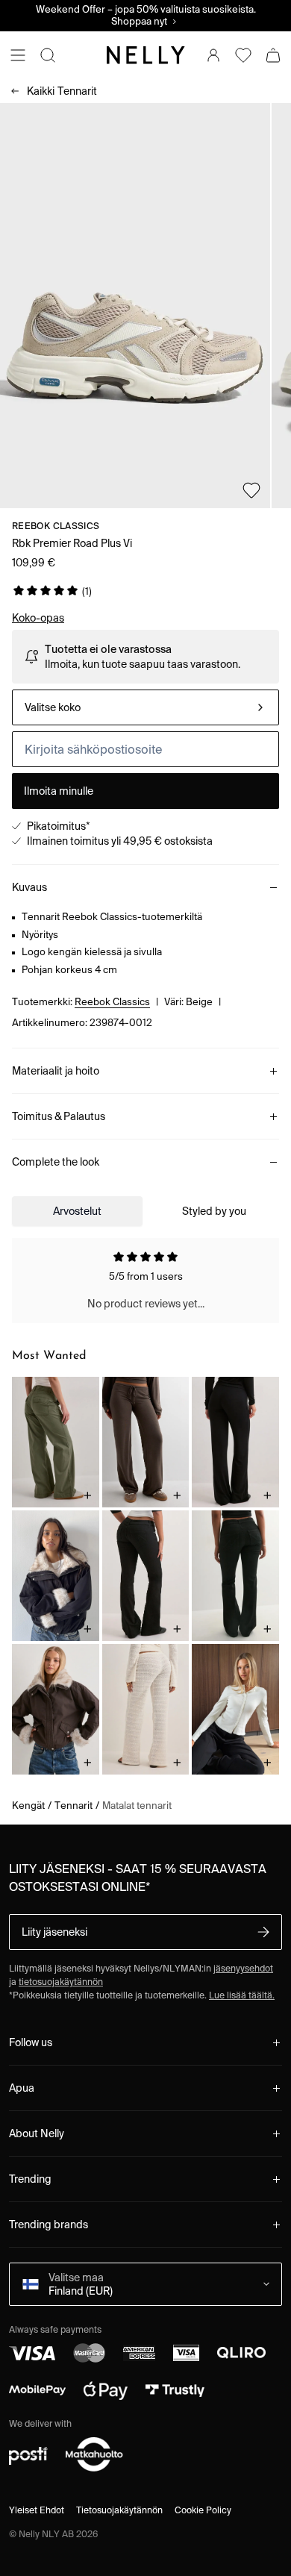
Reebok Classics (56, 526)
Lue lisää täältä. (242, 1995)
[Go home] (145, 55)
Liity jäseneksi (54, 1932)
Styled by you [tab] (214, 1211)
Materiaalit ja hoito (56, 1071)
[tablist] (145, 1211)
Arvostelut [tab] (77, 1211)
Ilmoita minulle (59, 791)
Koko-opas (38, 618)
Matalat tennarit (137, 1806)
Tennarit (62, 91)
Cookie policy (203, 2510)
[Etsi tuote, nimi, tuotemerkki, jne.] (48, 55)
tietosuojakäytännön (61, 1982)
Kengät (28, 1806)
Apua (22, 2088)
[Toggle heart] (251, 490)
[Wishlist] (243, 55)
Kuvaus (29, 887)
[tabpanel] (145, 1281)
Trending (30, 2179)
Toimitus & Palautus (59, 1116)
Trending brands (48, 2225)
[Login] (213, 55)
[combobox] (145, 707)
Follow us (31, 2042)
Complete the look (56, 1162)
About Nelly (37, 2133)
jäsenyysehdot (243, 1968)
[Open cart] (273, 55)
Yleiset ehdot (37, 2510)
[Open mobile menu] (18, 55)
